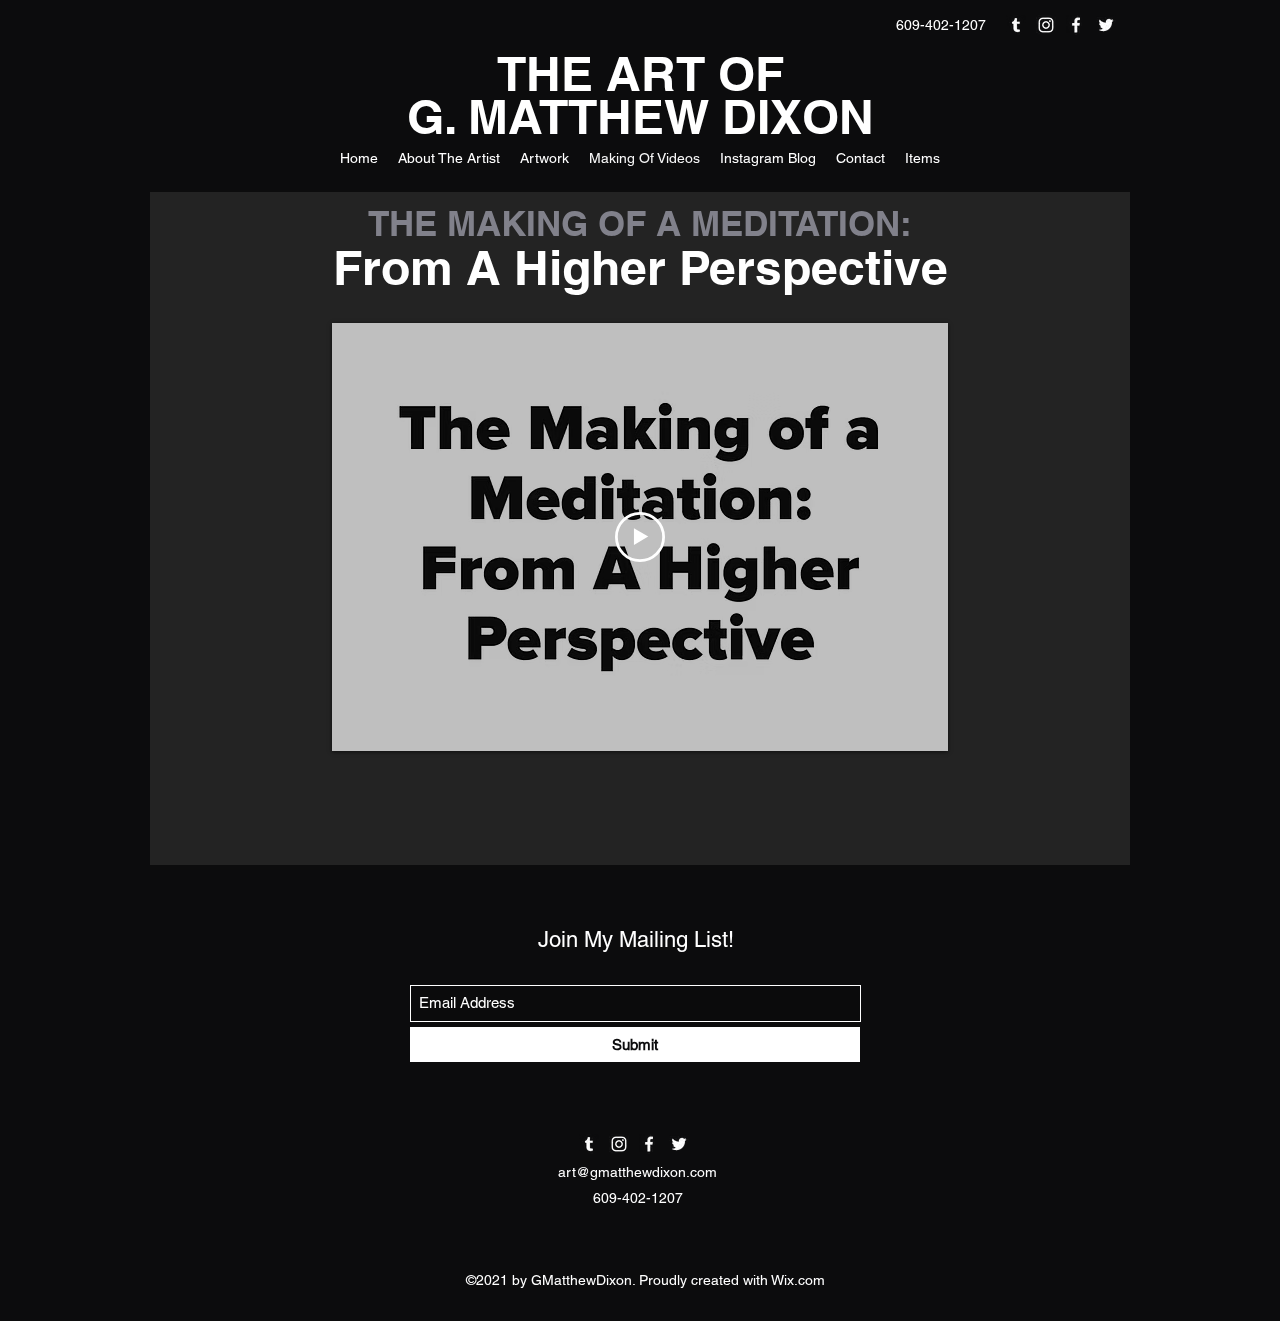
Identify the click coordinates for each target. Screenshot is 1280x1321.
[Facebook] (1076, 25)
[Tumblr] (1016, 25)
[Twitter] (1106, 25)
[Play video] (640, 537)
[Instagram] (1046, 25)
